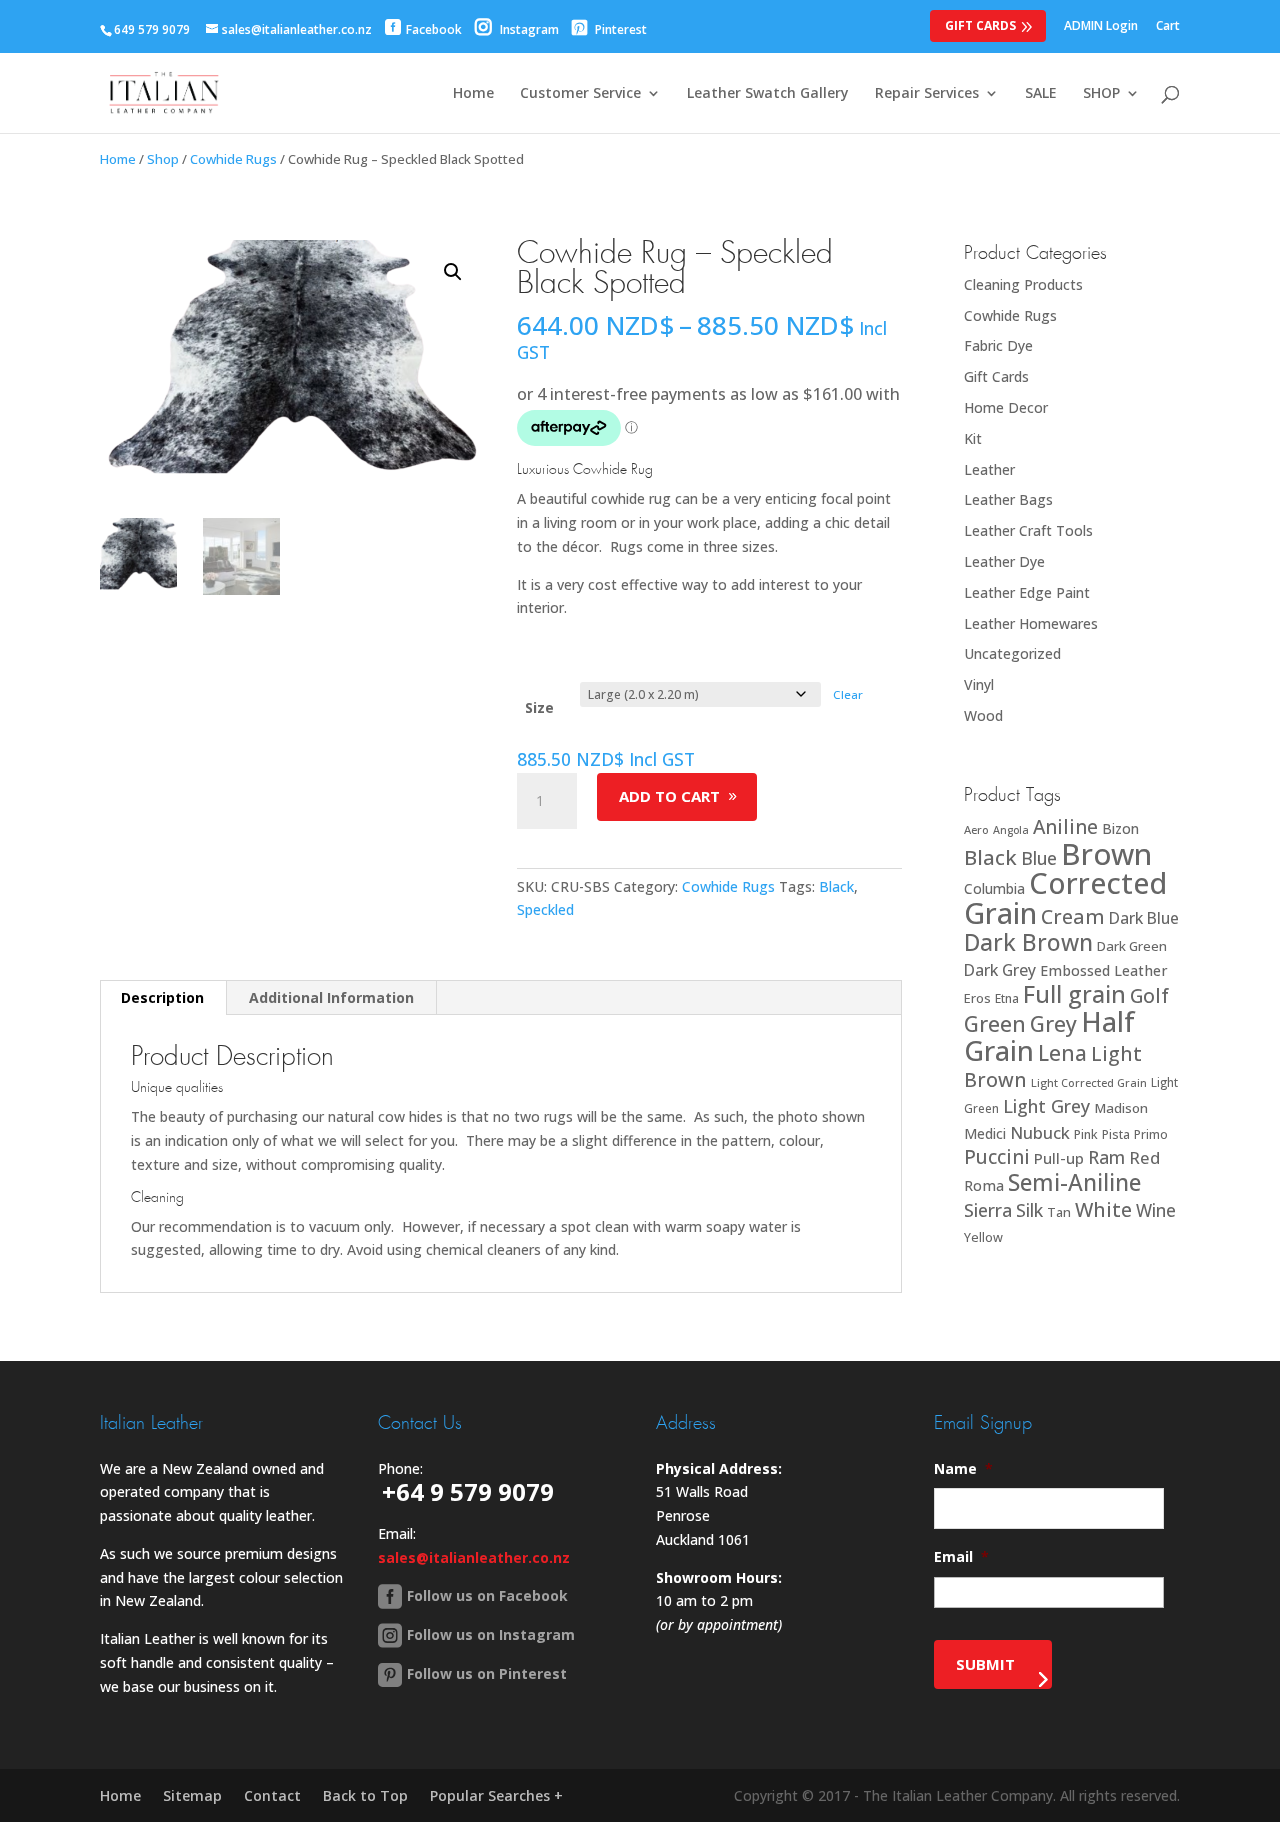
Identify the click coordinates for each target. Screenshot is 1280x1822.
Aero (976, 829)
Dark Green (1132, 946)
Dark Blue (1144, 918)
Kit (973, 438)
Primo (1151, 1134)
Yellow (983, 1237)
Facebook (434, 29)
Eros (977, 998)
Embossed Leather (1104, 970)
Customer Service (580, 94)
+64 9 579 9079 (468, 1491)
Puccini (997, 1157)
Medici (985, 1133)
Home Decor (1006, 407)
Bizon (1120, 828)
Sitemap (192, 1795)
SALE (1041, 94)
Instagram (528, 29)
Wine (1156, 1210)
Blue (1039, 858)
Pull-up (1059, 1158)
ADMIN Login (1101, 27)
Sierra (988, 1210)
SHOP (1101, 94)
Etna (1007, 998)
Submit (985, 1664)
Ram (1106, 1157)
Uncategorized (1012, 653)
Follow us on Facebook (487, 1595)
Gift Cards (980, 25)
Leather (989, 469)
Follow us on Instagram (491, 1634)
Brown (1106, 854)
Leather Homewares (1031, 623)
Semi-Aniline (1074, 1182)
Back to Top (365, 1795)
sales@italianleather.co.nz (474, 1557)
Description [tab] (162, 997)
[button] (453, 272)
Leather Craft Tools (1028, 530)
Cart (1168, 27)
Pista (1116, 1134)
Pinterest (619, 29)
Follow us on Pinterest (487, 1673)
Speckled (545, 909)
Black (836, 886)
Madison (1121, 1108)
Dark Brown (1028, 942)
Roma (984, 1185)
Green (995, 1023)
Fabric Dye (998, 345)
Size (539, 707)
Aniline (1065, 826)
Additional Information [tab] (331, 997)
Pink (1086, 1134)
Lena (1062, 1052)
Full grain (1074, 994)
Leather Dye (1004, 561)
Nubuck (1040, 1132)
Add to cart (669, 796)
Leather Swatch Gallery (768, 94)
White (1103, 1209)
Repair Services (927, 94)
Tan (1059, 1212)
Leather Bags (1008, 499)
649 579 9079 (152, 29)
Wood (983, 715)
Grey (1053, 1023)
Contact (272, 1795)
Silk (1029, 1210)
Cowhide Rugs (233, 159)
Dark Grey (1000, 970)
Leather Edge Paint (1027, 592)
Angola (1011, 830)
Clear (848, 694)
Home (473, 94)
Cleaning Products (1023, 284)
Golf (1149, 995)
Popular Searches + (496, 1795)
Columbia (994, 888)
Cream (1073, 916)
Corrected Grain (1065, 897)
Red (1144, 1157)
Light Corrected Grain (1089, 1082)
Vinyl (979, 684)
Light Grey (1046, 1106)
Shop (163, 159)
